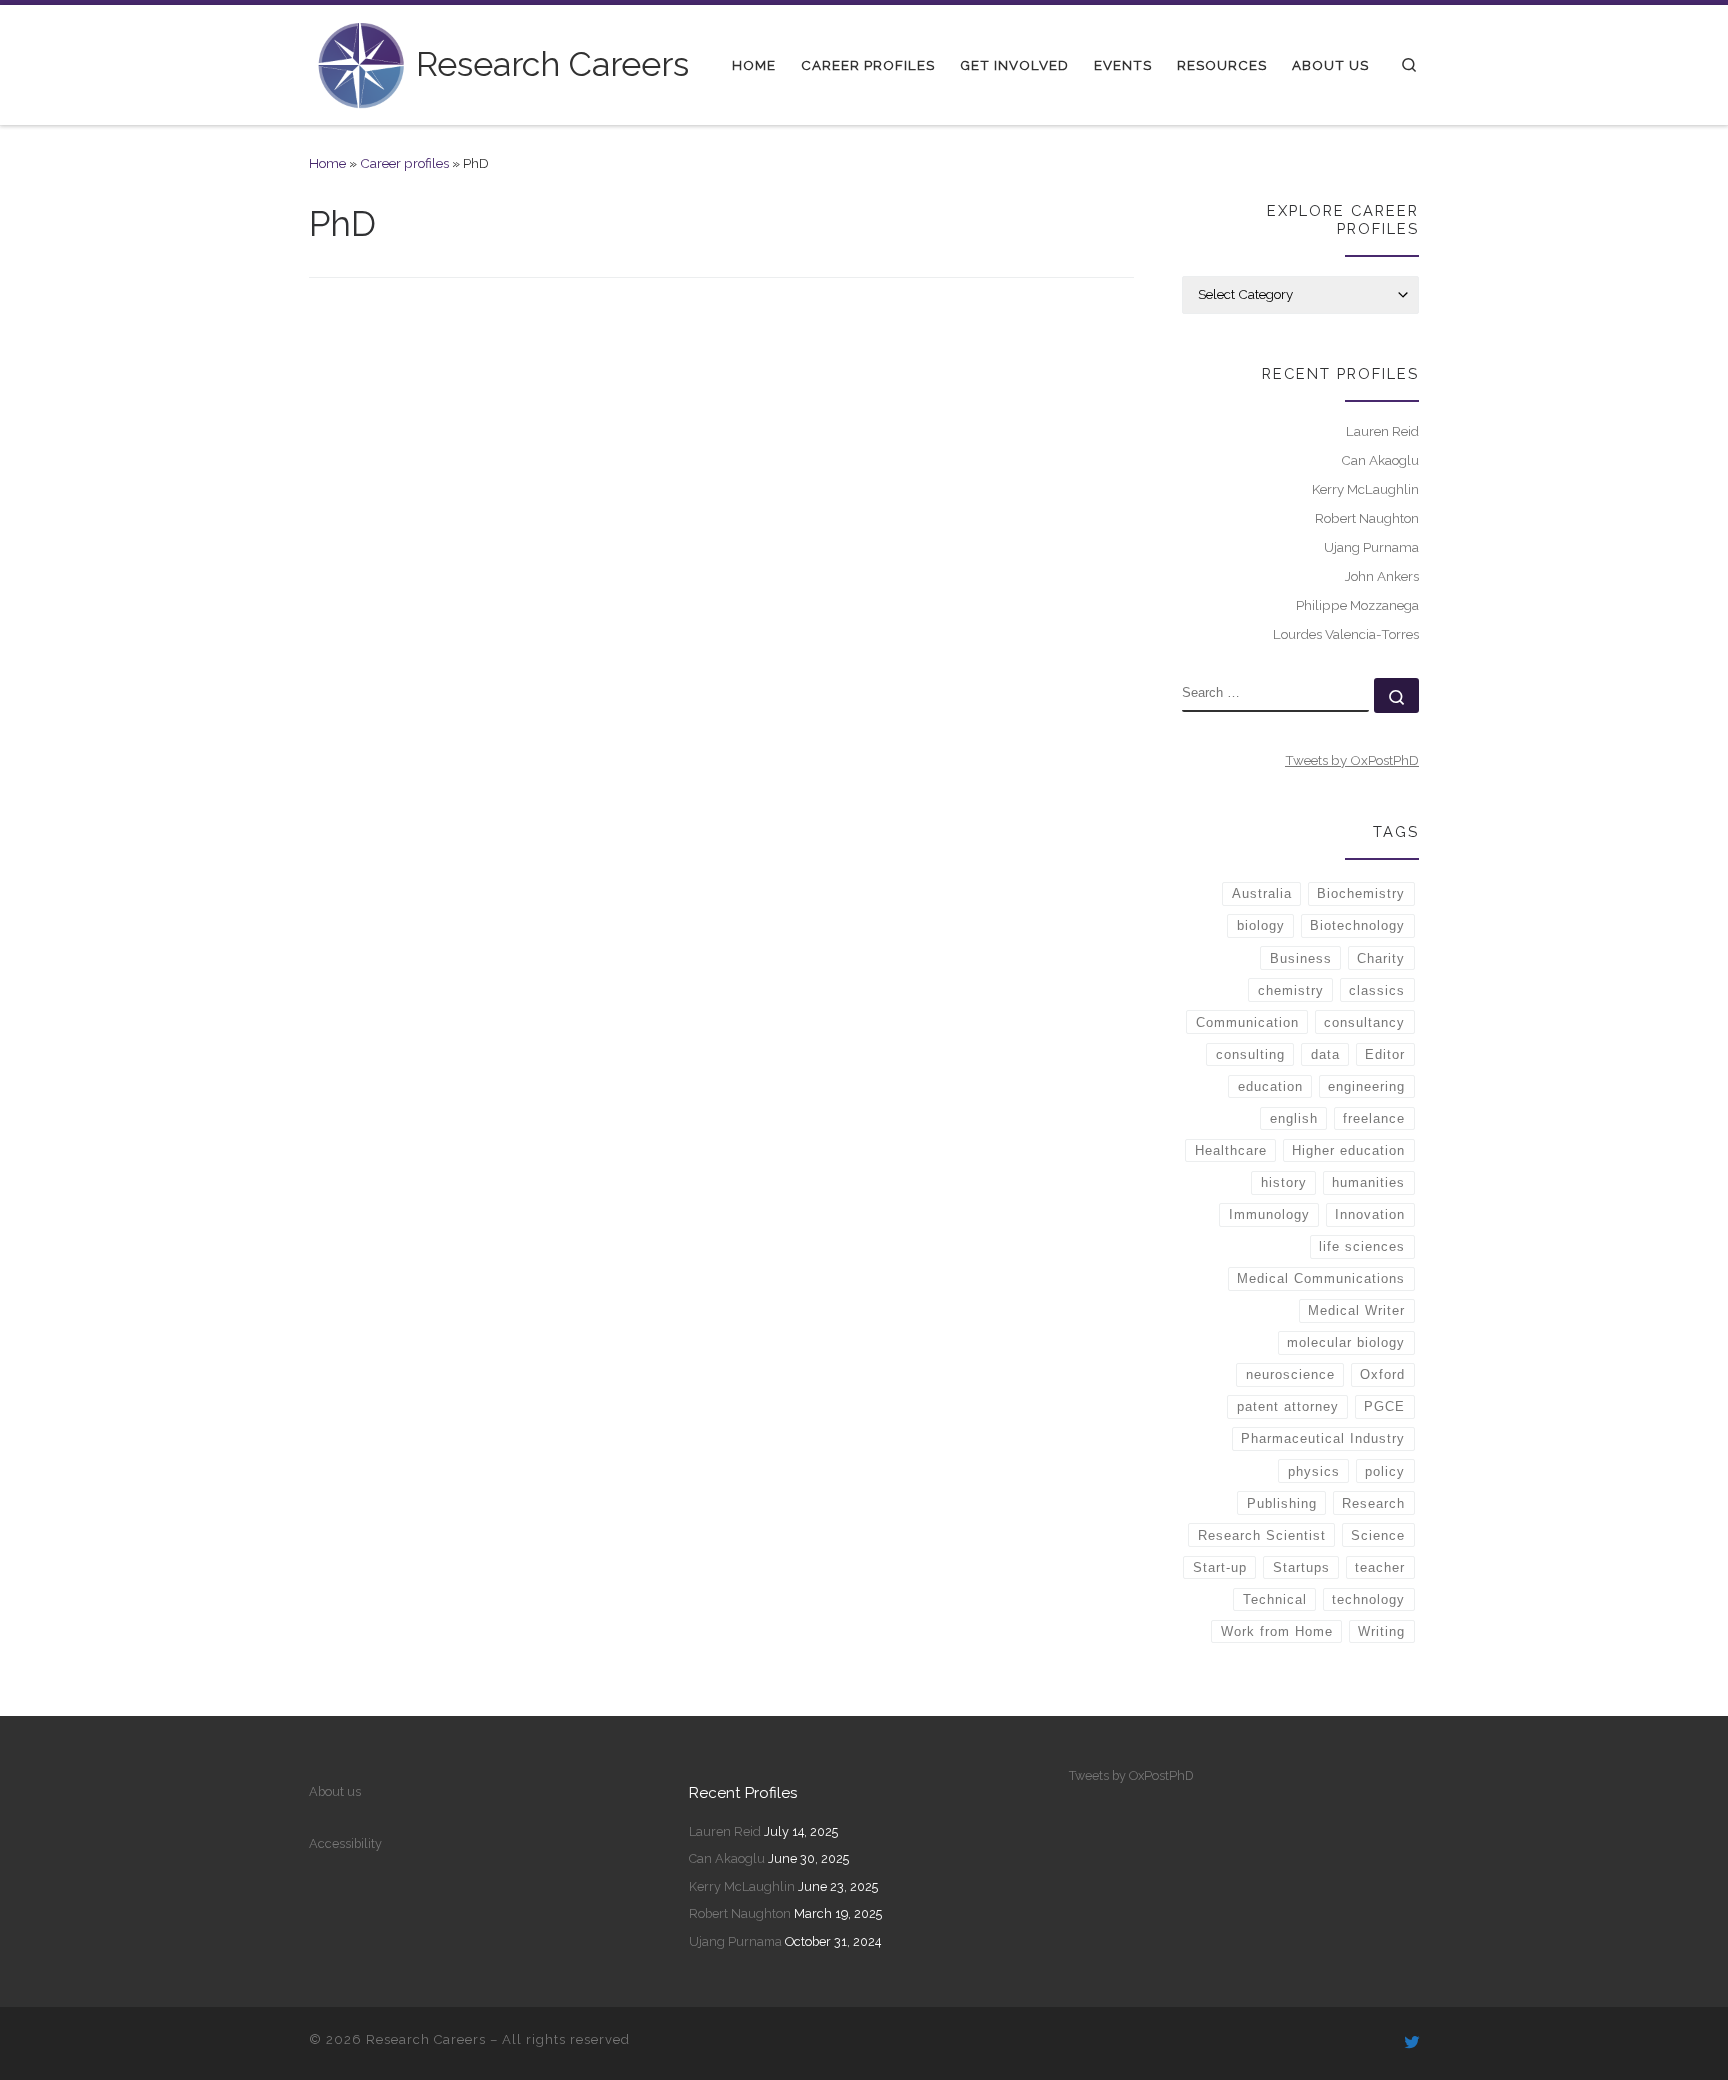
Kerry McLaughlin (1365, 489)
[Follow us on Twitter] (1411, 2044)
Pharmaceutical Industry (1323, 1438)
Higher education (1348, 1150)
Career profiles (404, 163)
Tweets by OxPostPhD (1352, 760)
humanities (1368, 1182)
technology (1368, 1599)
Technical (1275, 1599)
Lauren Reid (1382, 431)
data (1325, 1054)
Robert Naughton (1367, 518)
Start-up (1220, 1567)
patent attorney (1288, 1406)
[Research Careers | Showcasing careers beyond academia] (359, 62)
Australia (1262, 893)
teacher (1380, 1567)
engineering (1366, 1086)
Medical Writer (1356, 1310)
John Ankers (1382, 576)
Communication (1247, 1022)
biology (1261, 925)
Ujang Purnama (1371, 547)
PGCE (1384, 1406)
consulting (1250, 1054)
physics (1314, 1471)
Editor (1385, 1054)
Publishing (1282, 1503)
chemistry (1291, 990)
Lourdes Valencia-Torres (1346, 634)
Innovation (1370, 1214)
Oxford (1382, 1374)
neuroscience (1290, 1374)
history (1284, 1182)
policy (1385, 1471)
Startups (1301, 1567)
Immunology (1269, 1214)
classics (1377, 990)
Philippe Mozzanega (1357, 605)
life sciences (1362, 1246)
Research (1373, 1503)
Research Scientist (1262, 1535)
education (1270, 1086)
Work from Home (1277, 1631)
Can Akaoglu (1380, 460)
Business (1301, 958)
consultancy (1364, 1022)
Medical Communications (1321, 1278)
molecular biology (1346, 1342)
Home (327, 163)
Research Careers (426, 2039)
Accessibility (345, 1843)
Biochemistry (1361, 893)
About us (335, 1791)
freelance (1374, 1118)
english (1294, 1118)
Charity (1381, 958)
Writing (1381, 1631)
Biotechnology (1357, 925)
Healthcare (1231, 1150)
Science (1378, 1535)
